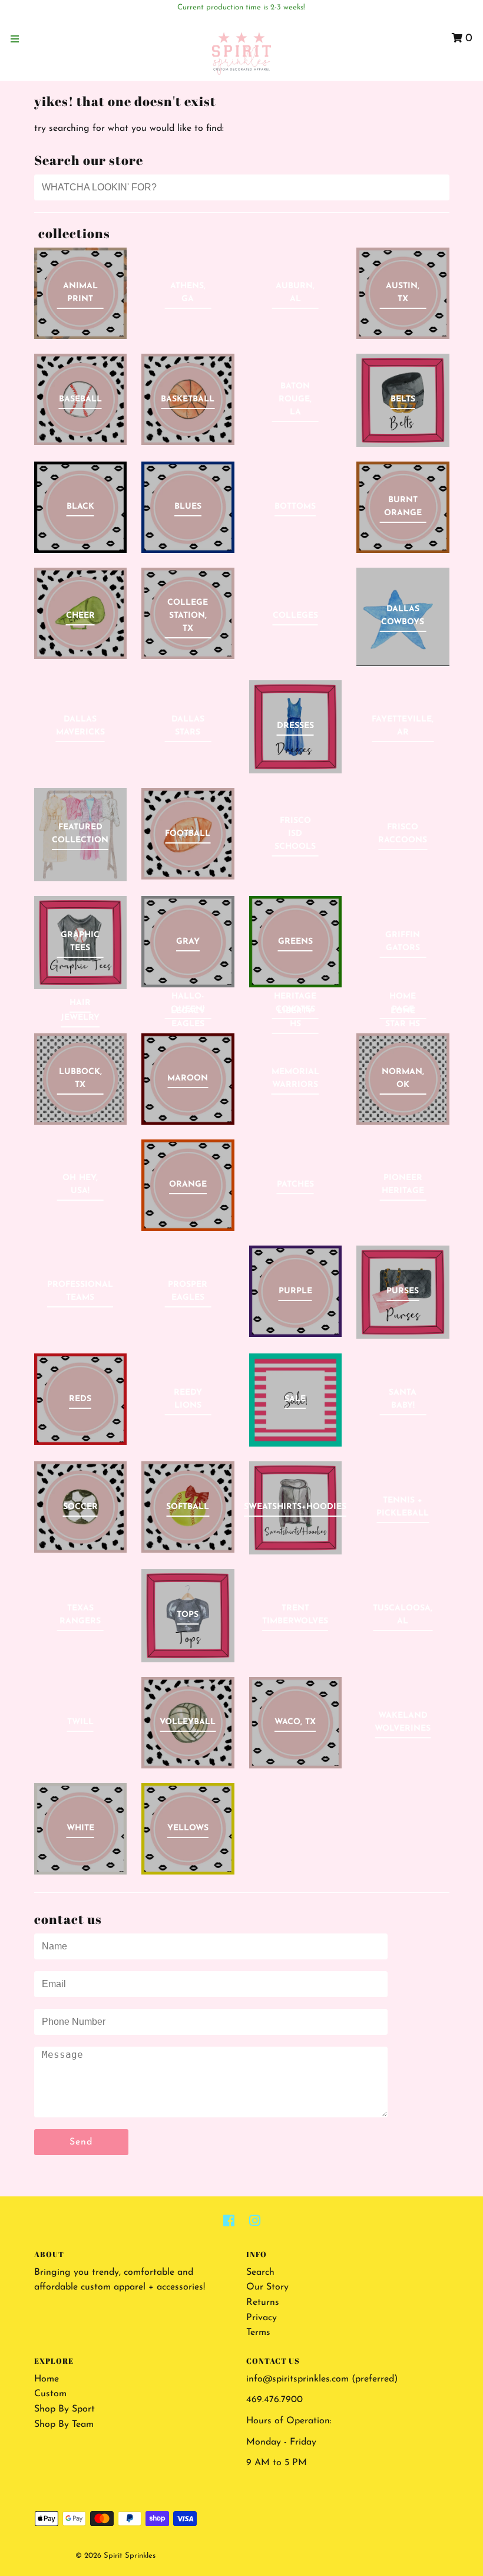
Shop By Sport (64, 2409)
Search (260, 2272)
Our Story (267, 2287)
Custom (50, 2394)
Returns (263, 2302)
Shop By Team (64, 2425)
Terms (258, 2333)
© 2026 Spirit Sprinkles (115, 2556)
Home (47, 2379)
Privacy (262, 2318)
